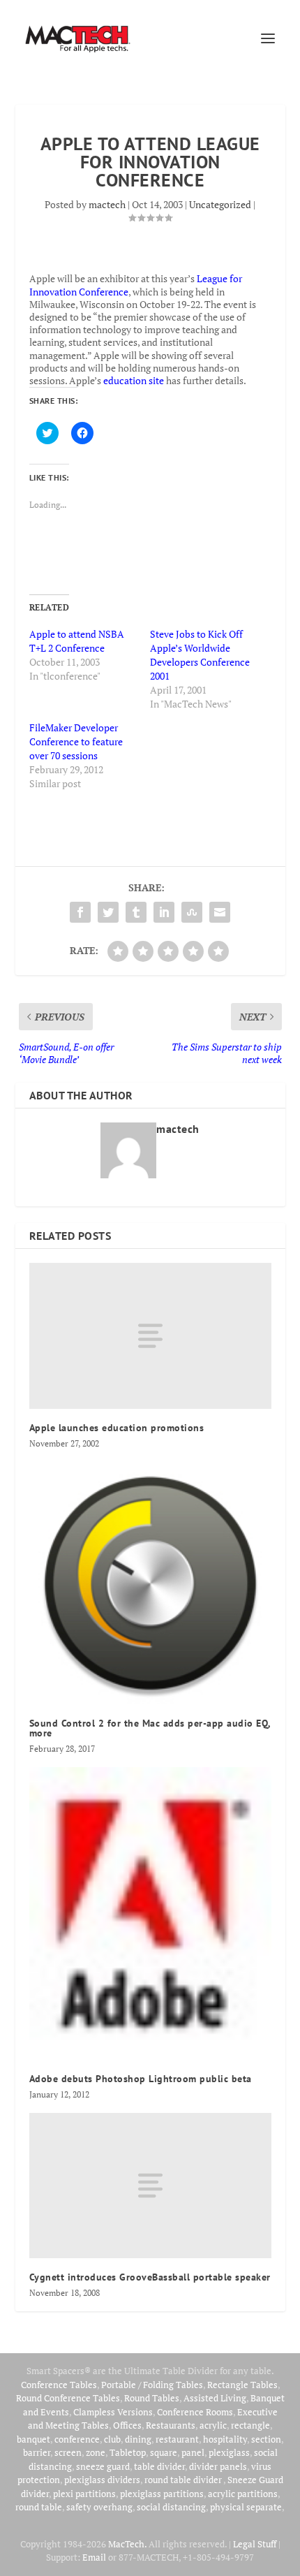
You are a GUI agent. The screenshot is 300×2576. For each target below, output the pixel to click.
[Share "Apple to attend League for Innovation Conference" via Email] (220, 912)
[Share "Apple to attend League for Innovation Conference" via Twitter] (108, 912)
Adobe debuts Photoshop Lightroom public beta (141, 2079)
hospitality (225, 2439)
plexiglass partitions (162, 2494)
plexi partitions (84, 2494)
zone (96, 2452)
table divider (159, 2466)
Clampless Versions (113, 2412)
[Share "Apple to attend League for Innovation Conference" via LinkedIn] (164, 912)
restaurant (177, 2439)
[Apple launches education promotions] (150, 1335)
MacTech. (127, 2544)
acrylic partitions (243, 2494)
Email (94, 2557)
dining (138, 2439)
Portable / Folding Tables (152, 2385)
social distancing (171, 2507)
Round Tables (152, 2398)
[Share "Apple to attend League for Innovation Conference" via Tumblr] (136, 912)
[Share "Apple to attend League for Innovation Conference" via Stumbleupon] (192, 912)
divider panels (218, 2466)
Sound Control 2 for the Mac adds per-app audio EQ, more (150, 1728)
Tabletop (128, 2452)
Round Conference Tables (68, 2398)
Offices (127, 2425)
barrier (37, 2452)
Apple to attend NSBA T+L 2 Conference (77, 641)
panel (193, 2452)
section (266, 2439)
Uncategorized (220, 204)
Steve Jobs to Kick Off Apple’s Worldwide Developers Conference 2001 (200, 655)
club (112, 2439)
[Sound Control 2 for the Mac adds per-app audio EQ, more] (150, 1583)
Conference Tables (59, 2385)
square (164, 2452)
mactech (107, 204)
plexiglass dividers (102, 2480)
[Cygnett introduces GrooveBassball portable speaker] (150, 2186)
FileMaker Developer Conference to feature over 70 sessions (76, 741)
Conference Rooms (195, 2412)
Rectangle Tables (242, 2385)
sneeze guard (103, 2466)
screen (68, 2452)
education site (134, 380)
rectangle (250, 2425)
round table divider (184, 2480)
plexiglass (229, 2452)
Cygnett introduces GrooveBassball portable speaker (150, 2277)
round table (39, 2507)
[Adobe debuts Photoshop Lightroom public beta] (150, 1914)
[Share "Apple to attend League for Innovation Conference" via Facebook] (80, 912)
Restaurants (171, 2425)
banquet (33, 2439)
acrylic (213, 2425)
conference (77, 2439)
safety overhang (99, 2507)
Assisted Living (215, 2398)
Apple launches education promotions (117, 1428)
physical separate (246, 2507)
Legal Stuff (255, 2544)
